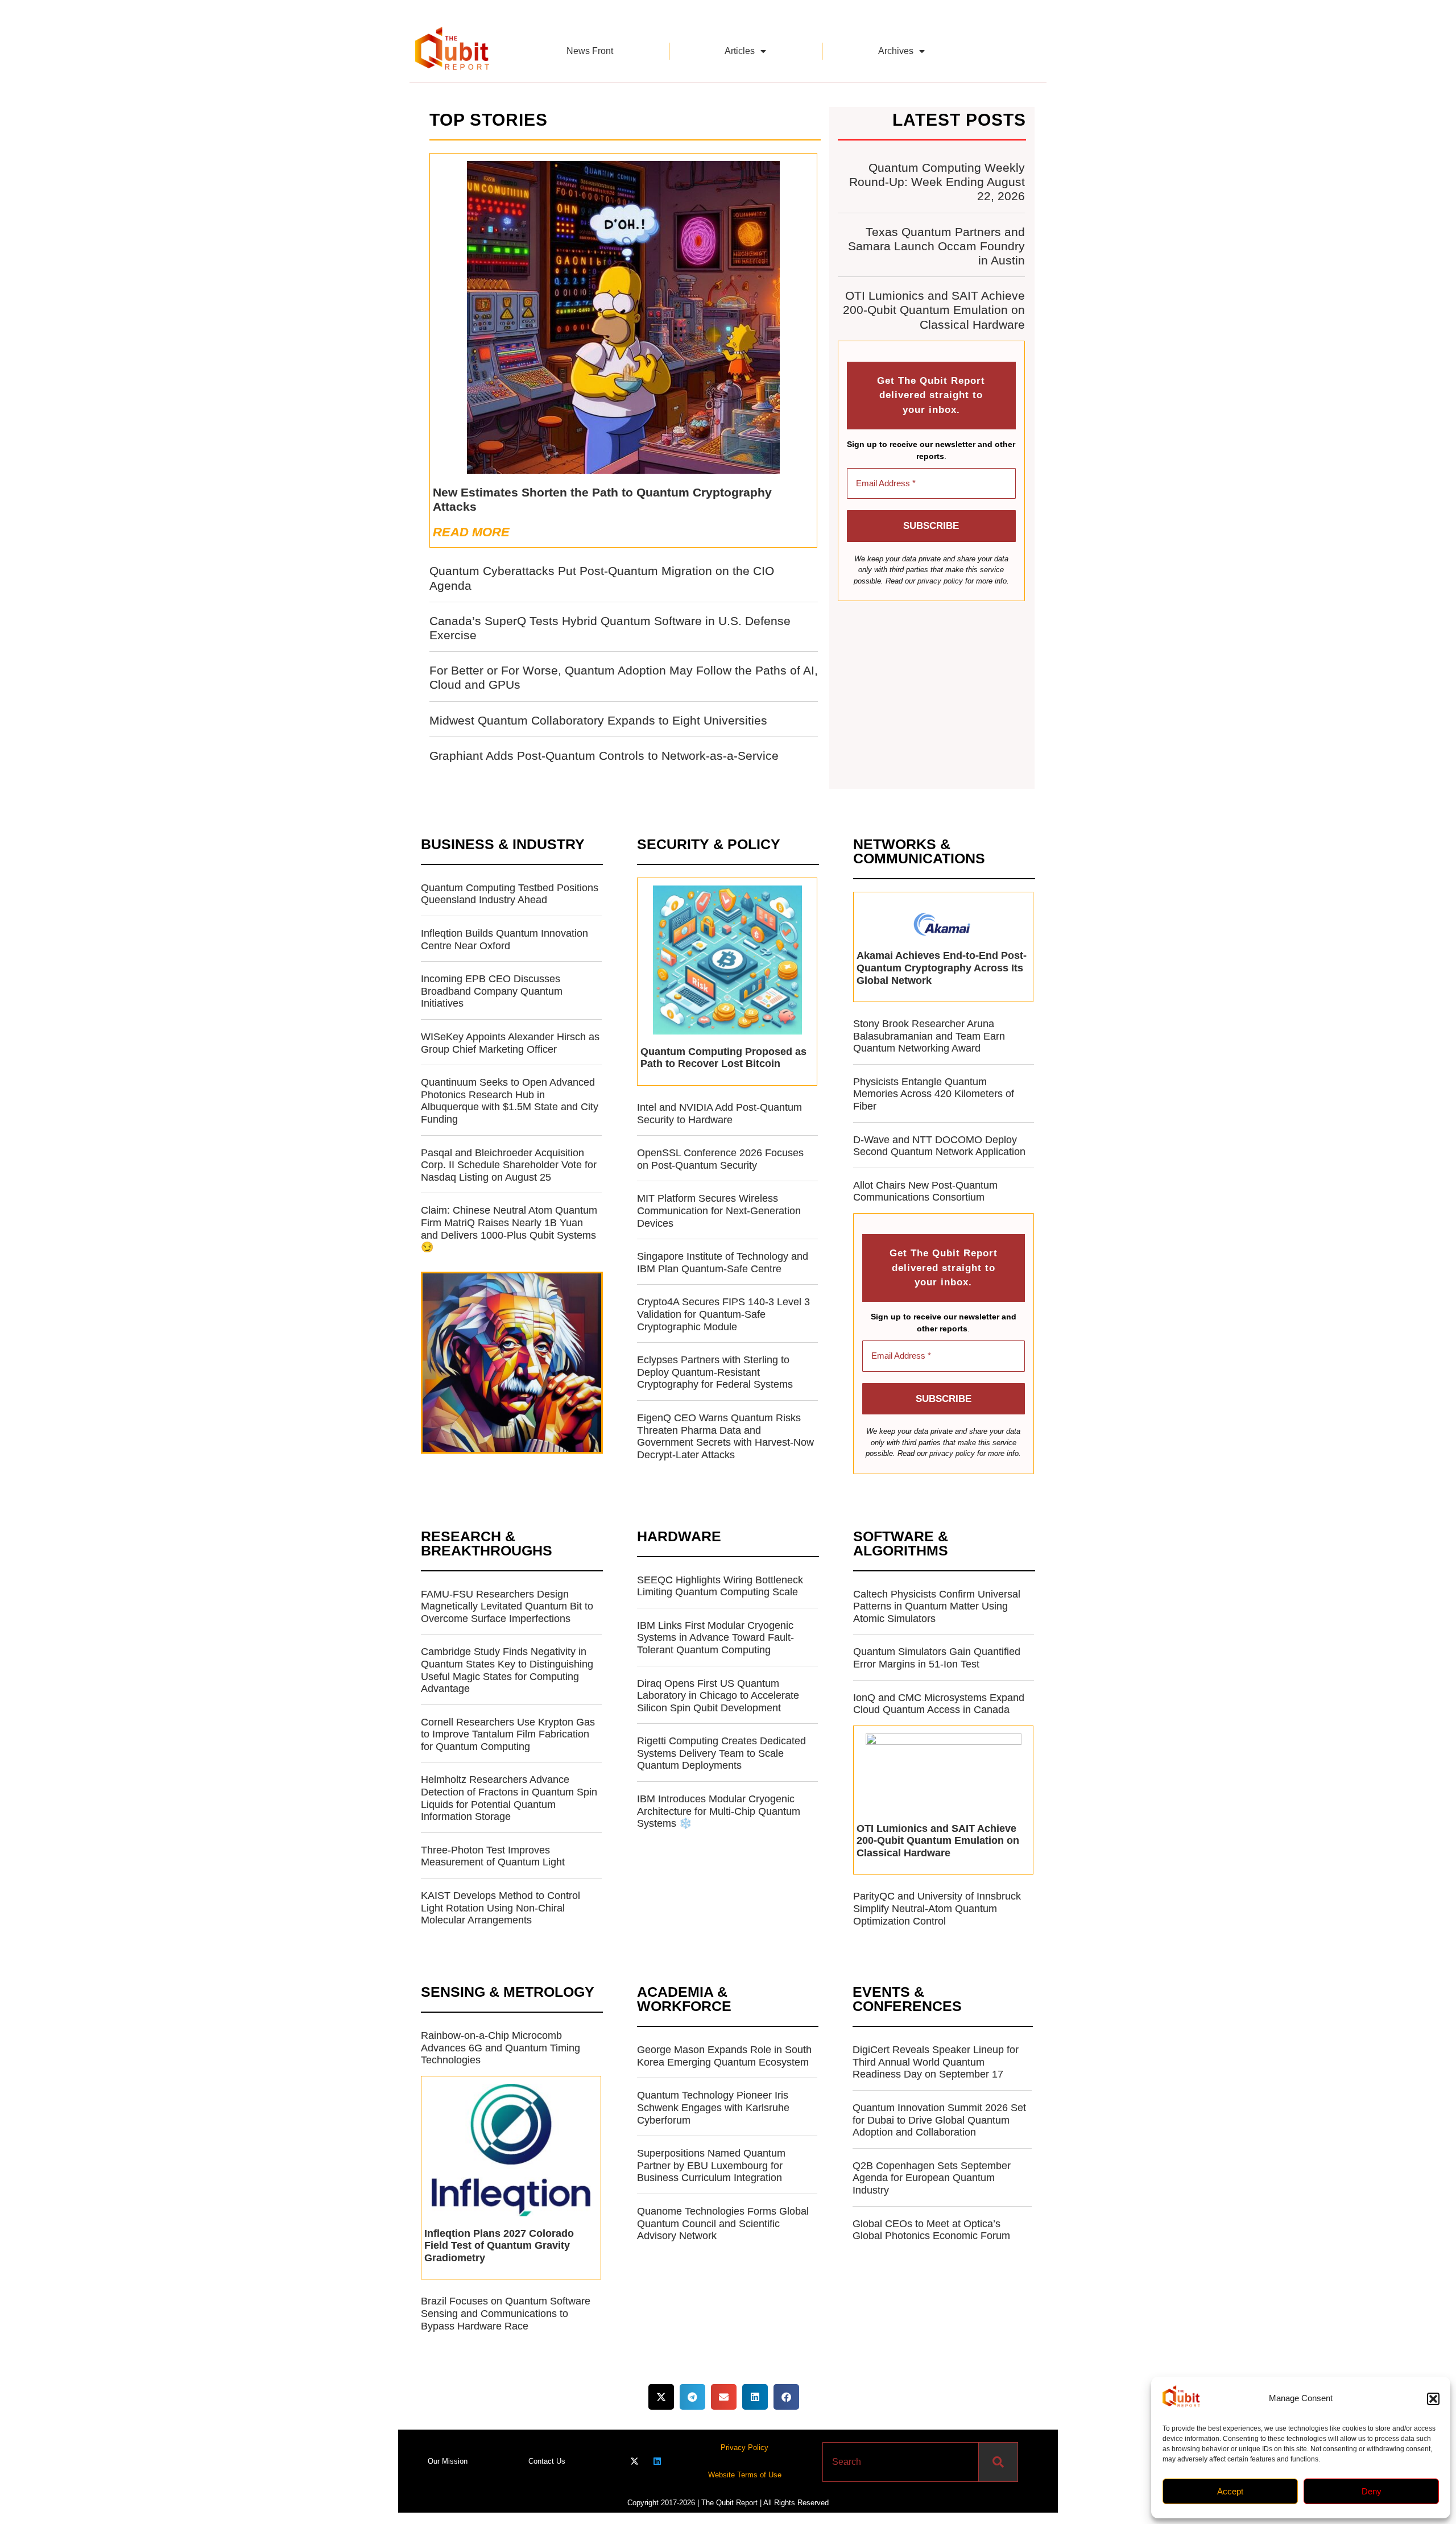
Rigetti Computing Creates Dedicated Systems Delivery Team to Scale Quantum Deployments (721, 1753)
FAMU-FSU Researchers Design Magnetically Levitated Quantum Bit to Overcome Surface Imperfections (507, 1606)
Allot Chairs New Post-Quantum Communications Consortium (925, 1191)
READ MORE (471, 532)
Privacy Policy (744, 2448)
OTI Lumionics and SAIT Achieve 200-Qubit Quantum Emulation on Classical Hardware (934, 310)
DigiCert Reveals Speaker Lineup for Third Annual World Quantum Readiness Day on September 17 (936, 2062)
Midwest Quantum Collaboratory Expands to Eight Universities (598, 720)
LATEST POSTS (959, 120)
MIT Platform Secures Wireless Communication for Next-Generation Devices (719, 1211)
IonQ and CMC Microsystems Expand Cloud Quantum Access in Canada (939, 1704)
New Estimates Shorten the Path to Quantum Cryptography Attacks (602, 499)
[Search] (998, 2462)
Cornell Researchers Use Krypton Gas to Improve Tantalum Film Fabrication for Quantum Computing (508, 1734)
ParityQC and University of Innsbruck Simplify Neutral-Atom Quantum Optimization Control (937, 1908)
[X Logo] (634, 2461)
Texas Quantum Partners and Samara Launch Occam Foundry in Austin (936, 246)
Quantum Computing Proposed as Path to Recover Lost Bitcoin (723, 1058)
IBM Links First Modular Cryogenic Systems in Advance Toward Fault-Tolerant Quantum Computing (715, 1638)
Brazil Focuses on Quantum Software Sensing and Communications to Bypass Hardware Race (506, 2313)
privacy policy (940, 581)
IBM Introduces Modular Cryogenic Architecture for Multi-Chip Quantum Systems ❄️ (719, 1811)
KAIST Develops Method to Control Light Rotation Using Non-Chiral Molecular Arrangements (500, 1908)
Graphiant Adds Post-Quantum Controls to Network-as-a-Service (604, 756)
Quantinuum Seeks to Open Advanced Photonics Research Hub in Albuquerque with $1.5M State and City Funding (510, 1101)
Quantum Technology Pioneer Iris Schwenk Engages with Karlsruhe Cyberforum (713, 2107)
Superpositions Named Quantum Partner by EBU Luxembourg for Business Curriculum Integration (711, 2165)
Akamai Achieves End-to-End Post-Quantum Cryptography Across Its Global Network (942, 968)
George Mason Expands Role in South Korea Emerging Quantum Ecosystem (724, 2056)
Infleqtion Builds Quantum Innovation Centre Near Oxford (504, 940)
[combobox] (901, 2462)
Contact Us (547, 2461)
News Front (590, 51)
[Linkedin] (657, 2461)
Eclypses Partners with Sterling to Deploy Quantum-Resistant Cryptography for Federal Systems (715, 1372)
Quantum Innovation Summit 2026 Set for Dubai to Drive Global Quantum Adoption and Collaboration (939, 2120)
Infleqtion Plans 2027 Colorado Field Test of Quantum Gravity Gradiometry (499, 2246)
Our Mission (448, 2461)
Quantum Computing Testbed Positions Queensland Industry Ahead (510, 894)
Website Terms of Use (745, 2475)
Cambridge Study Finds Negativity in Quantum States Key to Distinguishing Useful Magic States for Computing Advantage (507, 1670)
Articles (740, 51)
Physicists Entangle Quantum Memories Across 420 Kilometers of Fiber (934, 1094)
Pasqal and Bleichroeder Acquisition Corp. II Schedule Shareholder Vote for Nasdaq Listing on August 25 (509, 1165)
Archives (896, 51)
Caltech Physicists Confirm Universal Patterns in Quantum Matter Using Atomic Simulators (937, 1606)
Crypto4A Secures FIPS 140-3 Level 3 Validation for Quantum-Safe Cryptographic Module (723, 1314)
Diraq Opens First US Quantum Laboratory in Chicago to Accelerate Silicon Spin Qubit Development (718, 1696)
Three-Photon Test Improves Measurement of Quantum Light (493, 1856)
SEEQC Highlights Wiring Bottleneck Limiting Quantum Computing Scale (720, 1586)
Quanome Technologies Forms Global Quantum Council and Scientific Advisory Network (723, 2223)
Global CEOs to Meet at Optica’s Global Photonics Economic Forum (931, 2230)
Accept (1230, 2491)
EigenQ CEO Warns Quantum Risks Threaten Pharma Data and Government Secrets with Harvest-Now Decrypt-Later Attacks (725, 1436)
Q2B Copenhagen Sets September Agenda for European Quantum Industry (932, 2178)
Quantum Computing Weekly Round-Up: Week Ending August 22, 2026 (937, 182)
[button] (1433, 2399)
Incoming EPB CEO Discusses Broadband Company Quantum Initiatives (492, 991)
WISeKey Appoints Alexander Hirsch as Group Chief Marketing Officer (510, 1043)
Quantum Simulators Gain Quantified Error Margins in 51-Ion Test (937, 1658)
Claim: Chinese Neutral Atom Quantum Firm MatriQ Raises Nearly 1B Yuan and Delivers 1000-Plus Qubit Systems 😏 (509, 1229)
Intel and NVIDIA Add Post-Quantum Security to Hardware (719, 1114)
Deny (1372, 2491)
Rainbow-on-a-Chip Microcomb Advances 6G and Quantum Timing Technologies (500, 2048)
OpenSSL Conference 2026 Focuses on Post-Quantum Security (720, 1159)
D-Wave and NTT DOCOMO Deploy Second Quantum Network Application (939, 1146)
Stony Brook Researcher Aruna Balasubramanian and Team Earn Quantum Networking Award (929, 1036)
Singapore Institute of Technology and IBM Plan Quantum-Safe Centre (723, 1263)
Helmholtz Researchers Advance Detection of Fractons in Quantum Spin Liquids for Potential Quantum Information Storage (509, 1798)
